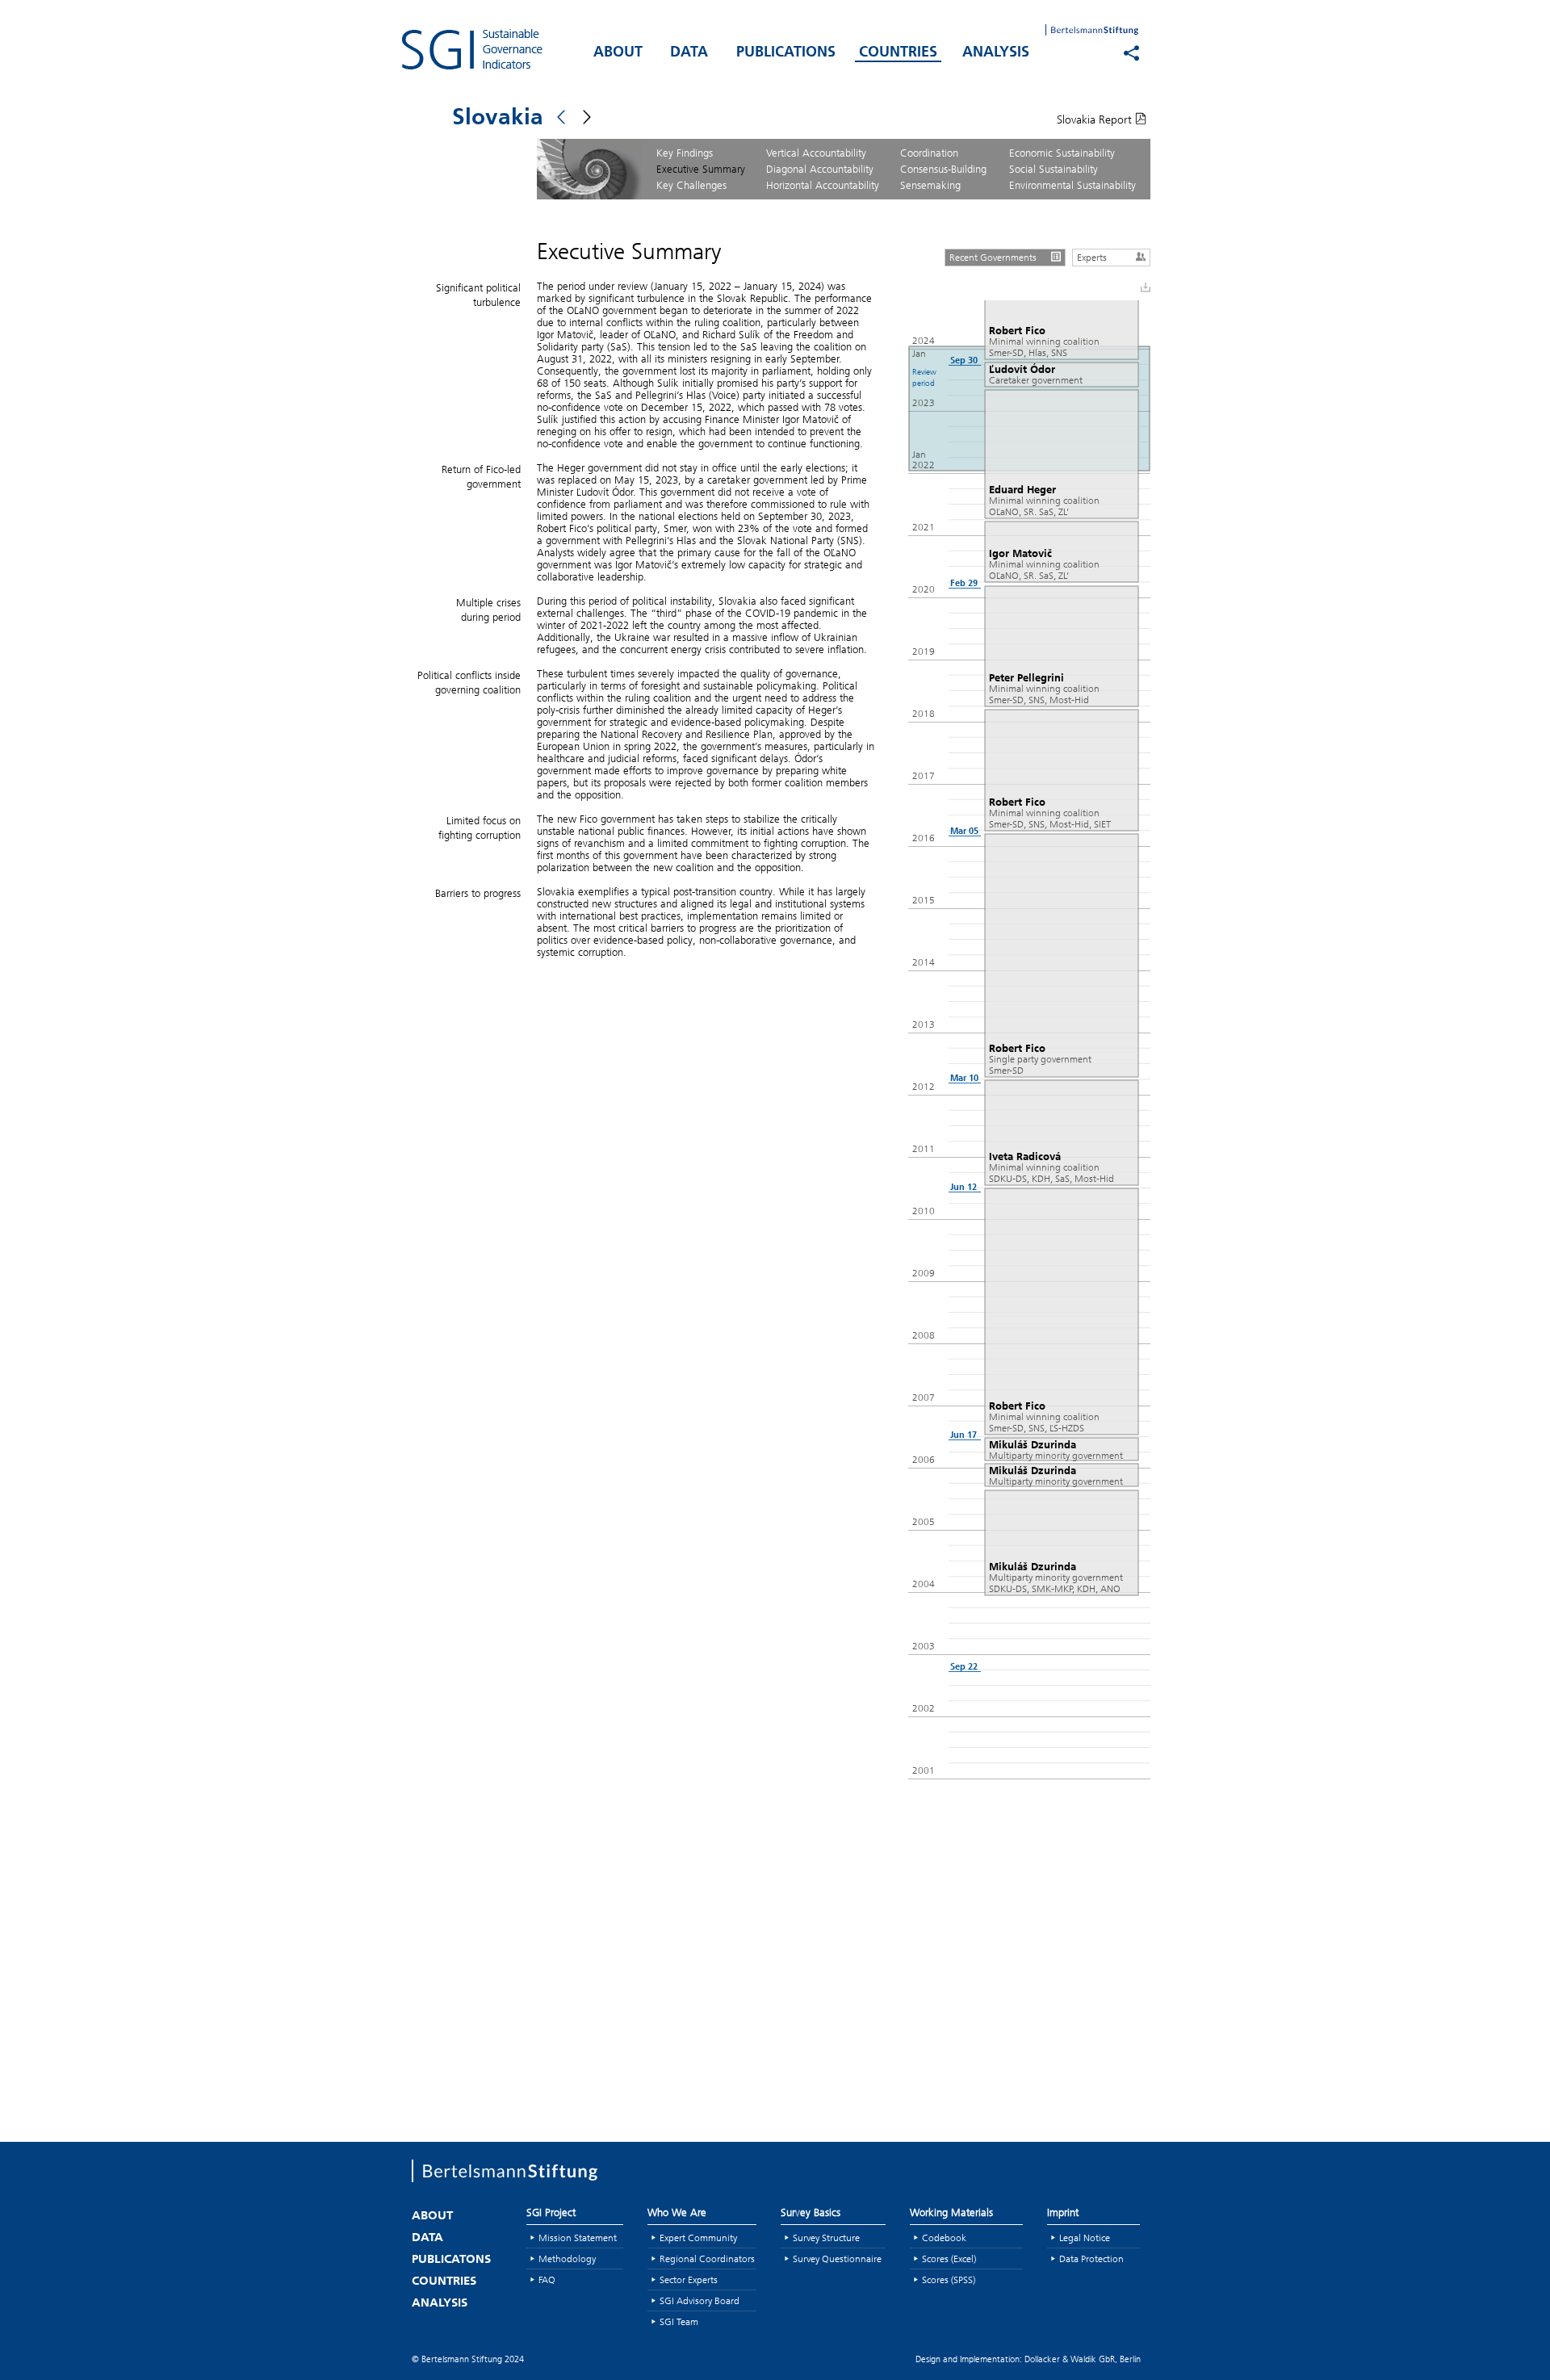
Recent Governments (993, 257)
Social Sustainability (1054, 169)
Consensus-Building (943, 169)
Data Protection (1091, 2258)
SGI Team (679, 2321)
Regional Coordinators (707, 2258)
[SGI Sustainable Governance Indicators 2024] (492, 49)
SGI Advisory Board (700, 2300)
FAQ (547, 2279)
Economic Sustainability (1062, 153)
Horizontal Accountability (823, 185)
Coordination (929, 153)
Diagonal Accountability (820, 169)
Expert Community (698, 2238)
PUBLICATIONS (786, 53)
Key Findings (685, 153)
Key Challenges (691, 185)
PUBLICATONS (451, 2260)
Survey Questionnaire (837, 2258)
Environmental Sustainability (1072, 185)
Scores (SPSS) (949, 2279)
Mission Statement (578, 2238)
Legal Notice (1085, 2238)
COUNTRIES (898, 53)
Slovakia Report (1096, 119)
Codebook (944, 2238)
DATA (689, 53)
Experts (1092, 257)
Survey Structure (826, 2238)
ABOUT (618, 53)
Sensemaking (930, 185)
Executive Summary (701, 169)
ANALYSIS (996, 53)
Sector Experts (689, 2279)
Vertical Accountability (816, 153)
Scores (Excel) (949, 2258)
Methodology (567, 2258)
